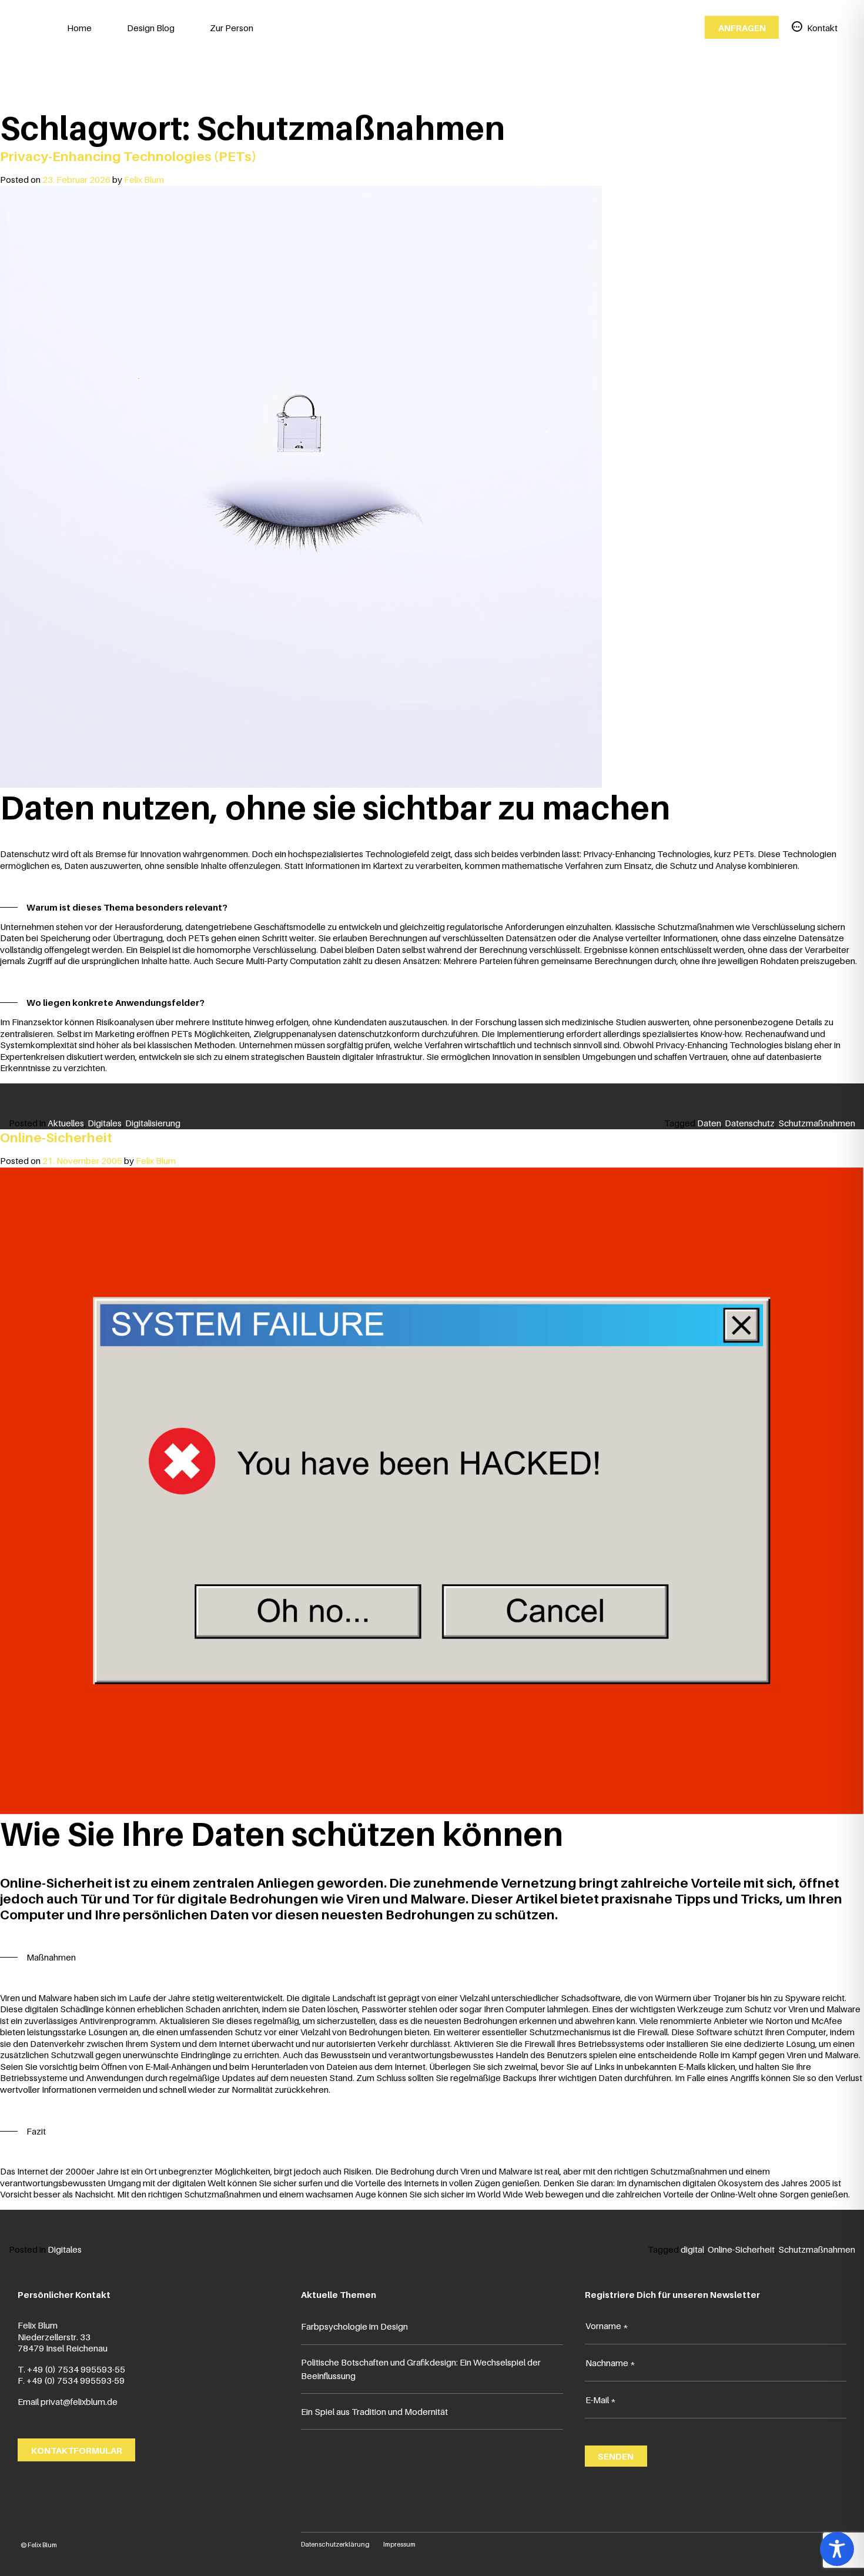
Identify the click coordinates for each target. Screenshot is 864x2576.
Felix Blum (144, 179)
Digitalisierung (153, 1123)
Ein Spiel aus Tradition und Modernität (374, 2411)
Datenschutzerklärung (335, 2544)
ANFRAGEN (742, 28)
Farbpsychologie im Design (354, 2326)
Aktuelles (66, 1123)
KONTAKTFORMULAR (77, 2450)
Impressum (399, 2544)
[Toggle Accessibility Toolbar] (837, 2549)
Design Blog (151, 28)
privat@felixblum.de (79, 2401)
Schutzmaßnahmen (817, 1123)
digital (692, 2249)
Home (79, 28)
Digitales (105, 1123)
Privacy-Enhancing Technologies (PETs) (128, 156)
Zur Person (232, 28)
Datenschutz (750, 1123)
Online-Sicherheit (56, 1137)
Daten (709, 1123)
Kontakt (822, 28)
